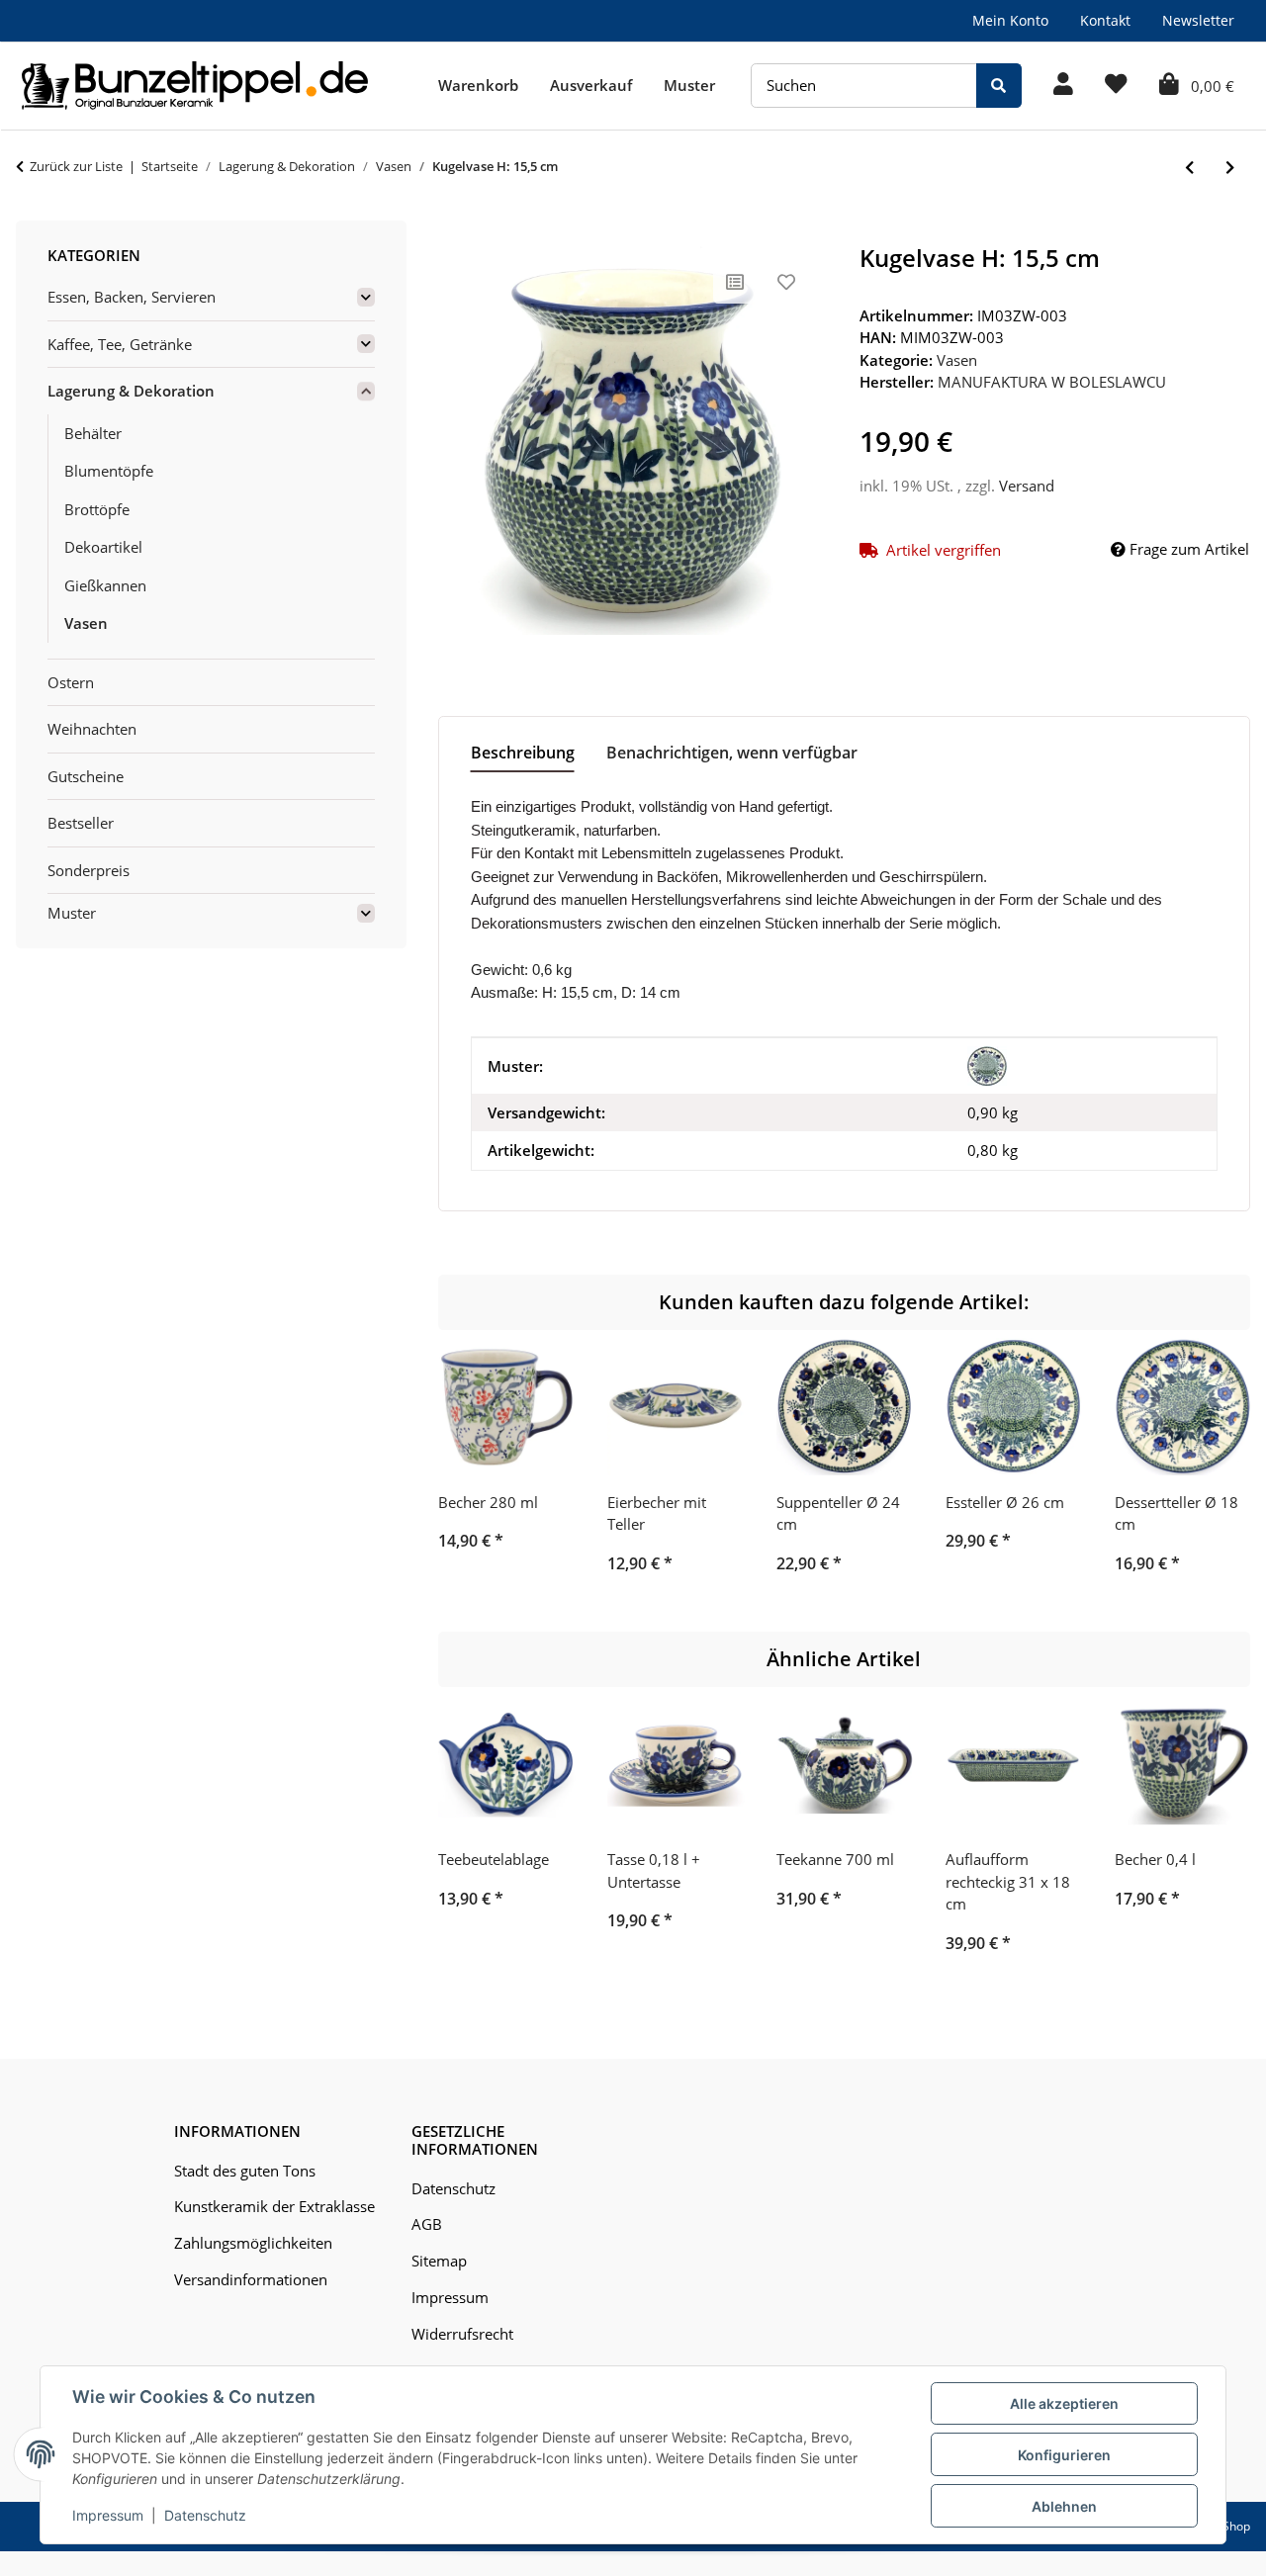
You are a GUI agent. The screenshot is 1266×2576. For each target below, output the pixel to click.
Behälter (93, 433)
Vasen (957, 360)
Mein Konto (1010, 20)
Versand (1027, 486)
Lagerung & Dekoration (131, 391)
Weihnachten (92, 729)
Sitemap (439, 2261)
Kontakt (1105, 20)
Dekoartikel (103, 547)
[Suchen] (999, 86)
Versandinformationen (251, 2279)
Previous (470, 1469)
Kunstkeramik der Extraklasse (274, 2206)
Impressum (108, 2515)
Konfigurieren (1064, 2455)
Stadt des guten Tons (245, 2171)
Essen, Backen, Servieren (132, 297)
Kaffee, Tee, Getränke (120, 344)
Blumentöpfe (109, 471)
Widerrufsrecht (462, 2334)
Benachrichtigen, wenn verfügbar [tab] (732, 753)
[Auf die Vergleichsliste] (735, 282)
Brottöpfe (97, 509)
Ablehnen (1064, 2506)
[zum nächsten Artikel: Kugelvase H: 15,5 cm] (1230, 168)
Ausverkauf (591, 85)
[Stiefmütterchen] (987, 1066)
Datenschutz (205, 2515)
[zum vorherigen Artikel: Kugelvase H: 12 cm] (1189, 168)
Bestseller (81, 823)
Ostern (71, 682)
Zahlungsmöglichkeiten (253, 2243)
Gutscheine (86, 776)
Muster (689, 85)
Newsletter (1198, 20)
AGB (427, 2224)
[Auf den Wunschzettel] (786, 282)
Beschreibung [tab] (523, 753)
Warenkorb (478, 85)
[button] (1063, 86)
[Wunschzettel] (1116, 86)
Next (1218, 1469)
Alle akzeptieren (1064, 2403)
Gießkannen (105, 585)
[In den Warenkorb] (454, 233)
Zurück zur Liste (76, 166)
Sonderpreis (89, 870)
